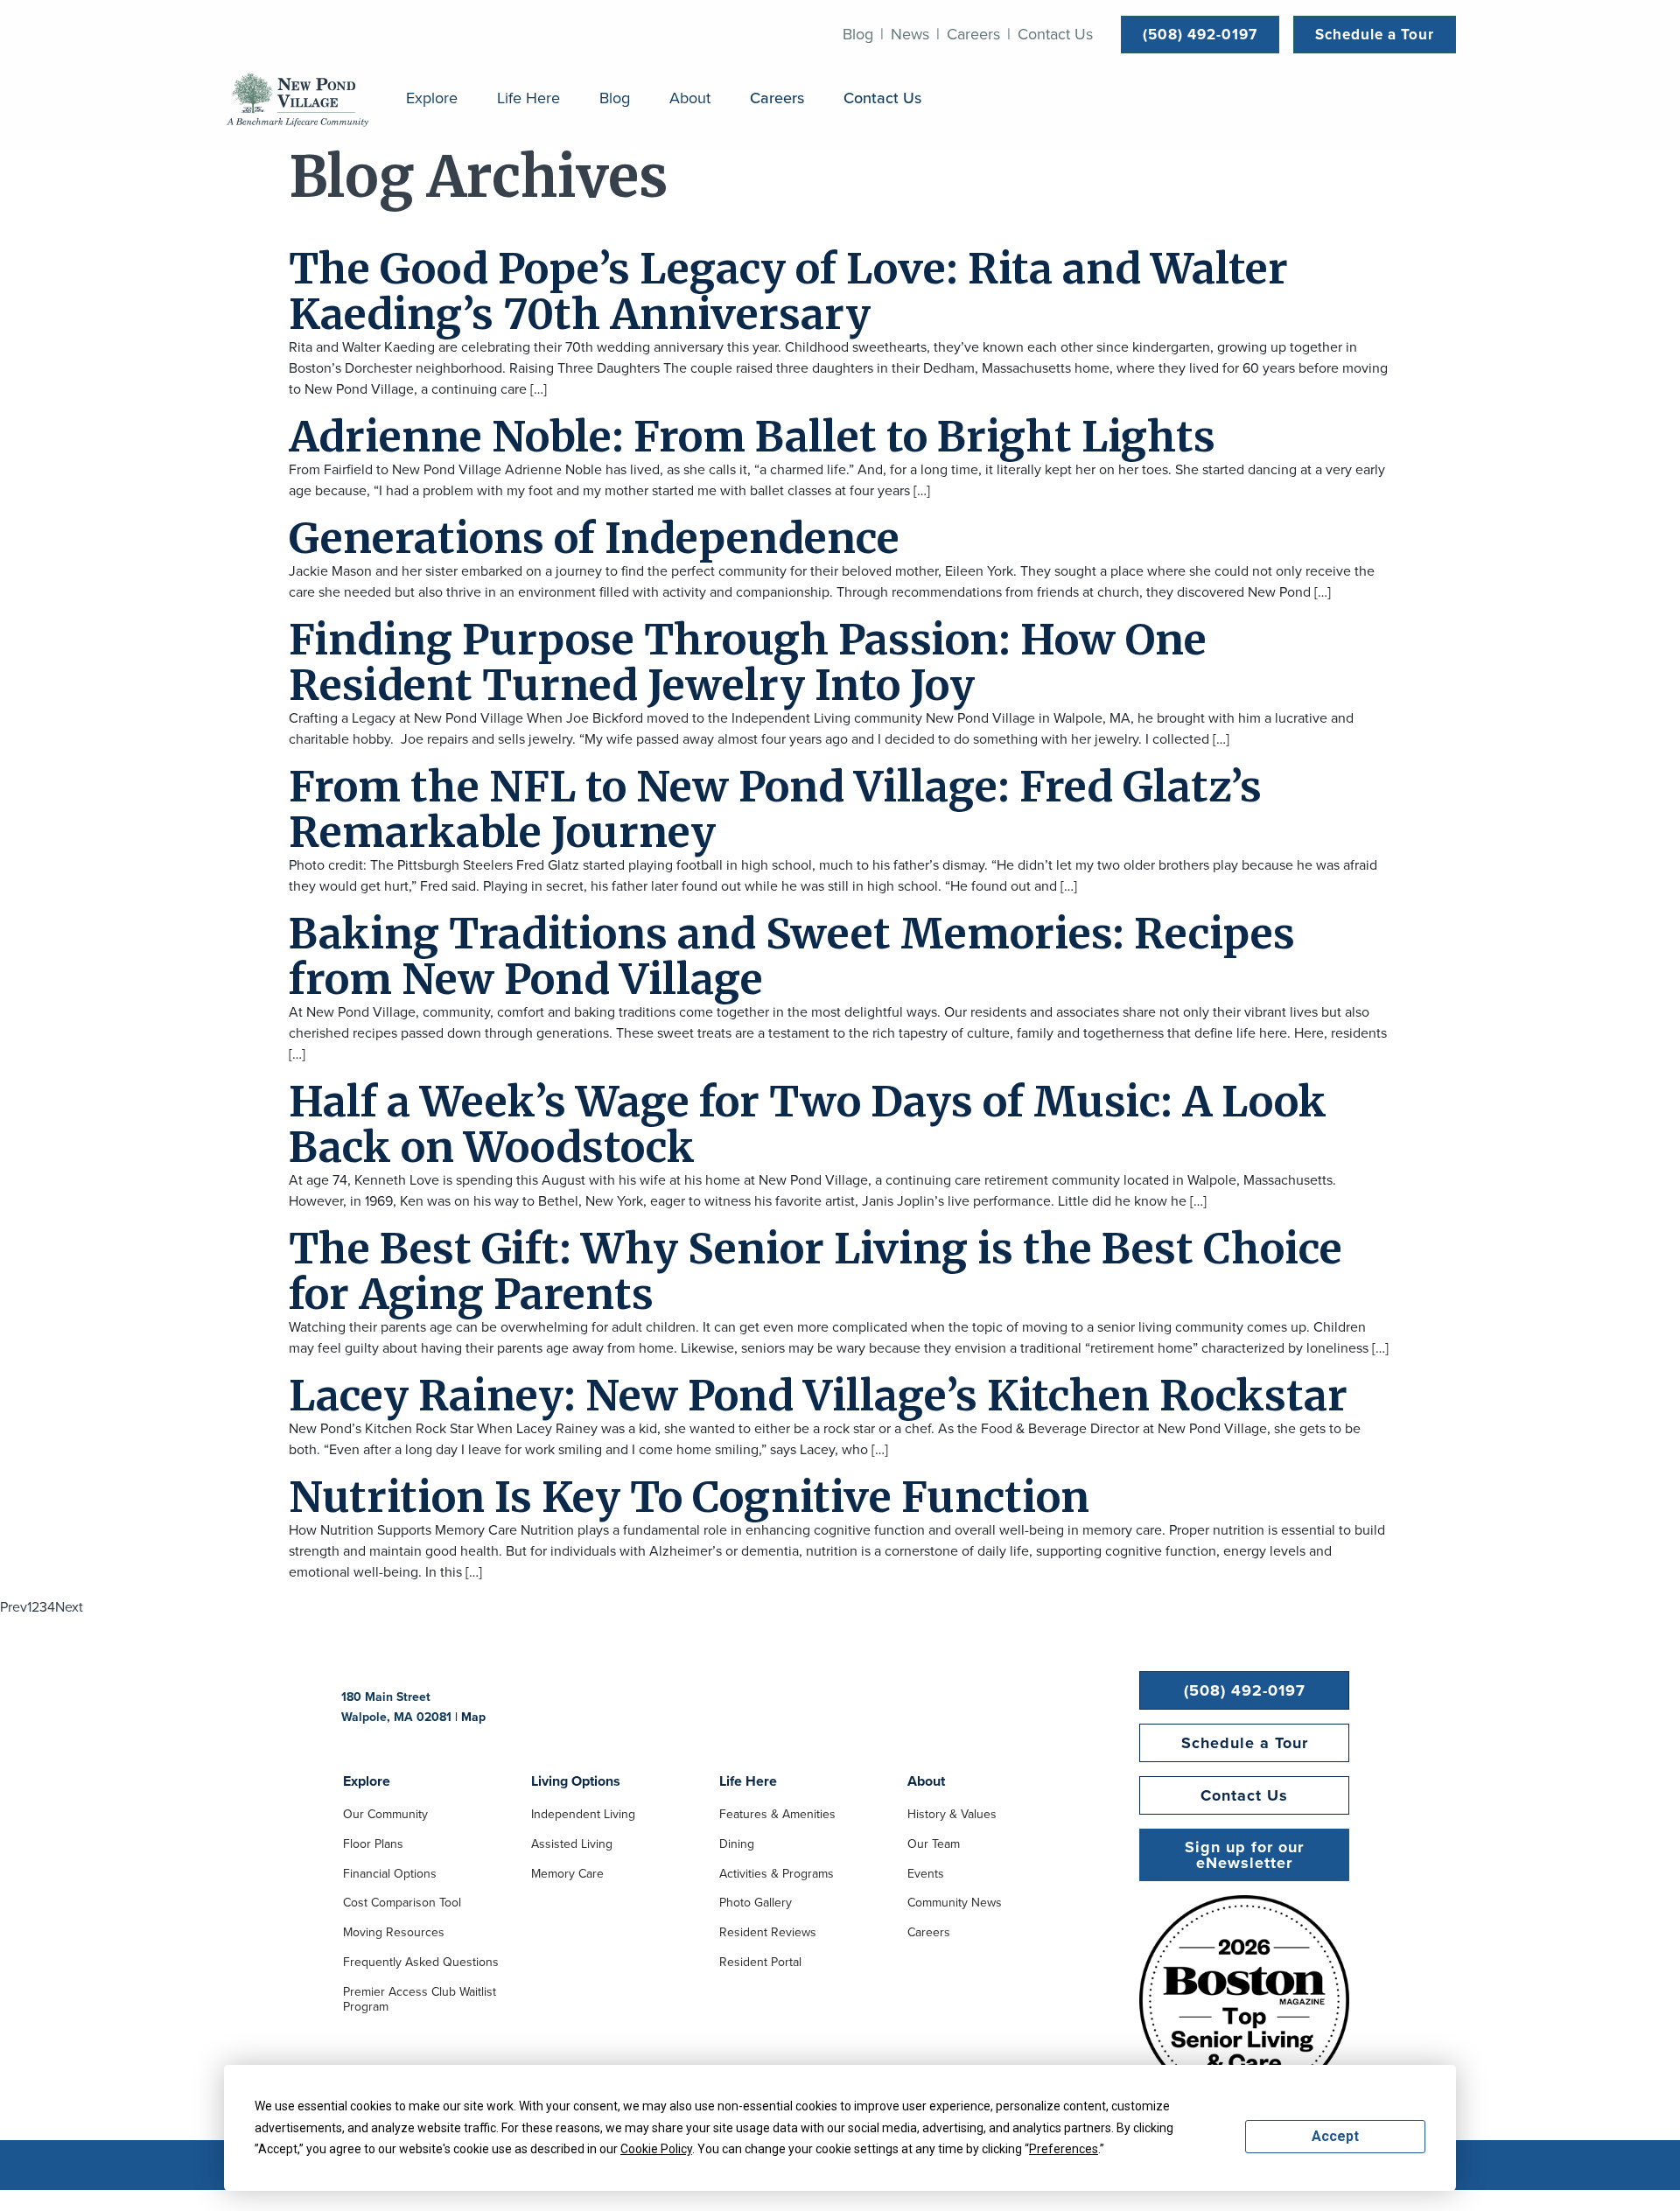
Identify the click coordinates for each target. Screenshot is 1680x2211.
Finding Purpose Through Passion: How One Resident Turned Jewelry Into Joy (748, 662)
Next (69, 1607)
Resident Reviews (768, 1934)
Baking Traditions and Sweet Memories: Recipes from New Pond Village (792, 956)
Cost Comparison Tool (402, 1904)
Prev (14, 1607)
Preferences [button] (1064, 2149)
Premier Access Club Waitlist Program (420, 2001)
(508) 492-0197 (1200, 35)
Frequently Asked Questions (421, 1963)
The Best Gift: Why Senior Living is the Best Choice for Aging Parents (815, 1271)
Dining (737, 1845)
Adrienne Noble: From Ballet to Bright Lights (752, 437)
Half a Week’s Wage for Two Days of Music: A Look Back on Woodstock (808, 1124)
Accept (1335, 2136)
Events (926, 1875)
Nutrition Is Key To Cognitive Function (689, 1497)
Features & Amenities (777, 1816)
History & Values (952, 1816)
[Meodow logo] (297, 99)
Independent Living (583, 1816)
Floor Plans (373, 1845)
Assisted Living (572, 1845)
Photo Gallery (756, 1904)
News (910, 34)
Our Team (934, 1845)
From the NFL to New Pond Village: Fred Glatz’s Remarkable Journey (775, 809)
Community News (955, 1904)
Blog (858, 34)
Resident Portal (760, 1963)
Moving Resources (394, 1934)
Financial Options (390, 1875)
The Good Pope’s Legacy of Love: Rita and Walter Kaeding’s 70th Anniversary (788, 291)
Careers (973, 34)
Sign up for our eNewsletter (1244, 1855)
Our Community (385, 1816)
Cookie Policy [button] (656, 2149)
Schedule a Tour (1375, 35)
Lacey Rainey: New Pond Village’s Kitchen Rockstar (818, 1396)
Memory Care (567, 1875)
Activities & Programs (777, 1875)
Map (473, 1717)
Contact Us (1055, 34)
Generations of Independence (594, 538)
